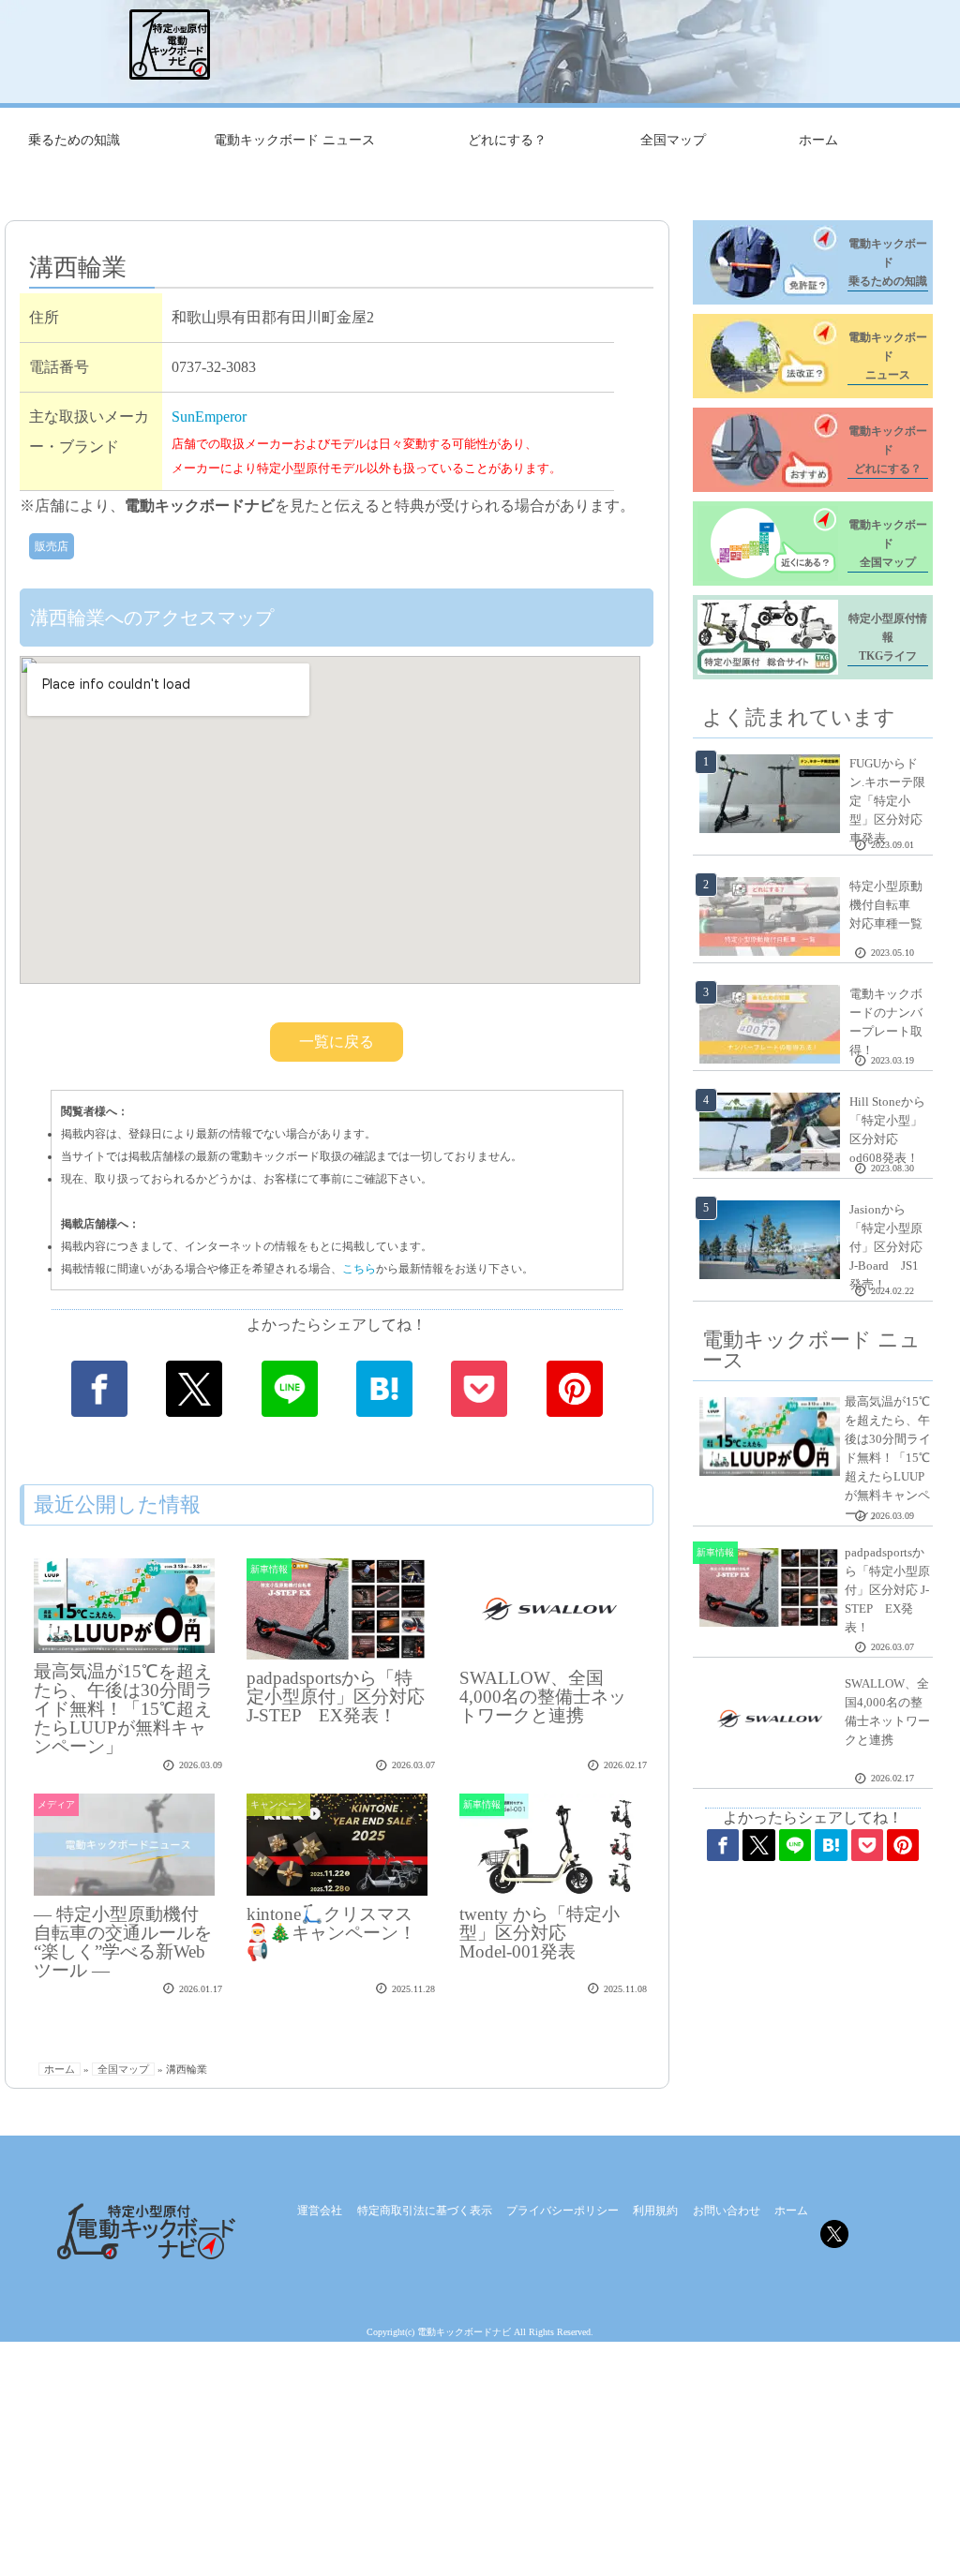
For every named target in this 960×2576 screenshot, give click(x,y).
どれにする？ (507, 140)
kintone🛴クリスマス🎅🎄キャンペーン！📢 (331, 1933)
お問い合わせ (727, 2211)
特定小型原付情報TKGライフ (888, 637)
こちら (359, 1269)
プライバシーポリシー (562, 2211)
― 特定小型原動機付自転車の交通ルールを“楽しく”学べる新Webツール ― (123, 1942)
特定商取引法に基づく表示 (425, 2211)
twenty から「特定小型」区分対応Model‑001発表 (540, 1933)
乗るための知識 (74, 140)
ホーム (818, 140)
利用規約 (655, 2211)
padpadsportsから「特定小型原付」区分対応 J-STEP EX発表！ (336, 1697)
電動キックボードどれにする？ (888, 450)
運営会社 (320, 2211)
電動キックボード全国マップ (888, 543)
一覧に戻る (337, 1042)
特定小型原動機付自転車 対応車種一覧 (886, 905)
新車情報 (269, 1569)
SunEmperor (209, 417)
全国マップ (673, 140)
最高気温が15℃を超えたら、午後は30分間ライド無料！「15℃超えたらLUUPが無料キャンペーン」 (123, 1709)
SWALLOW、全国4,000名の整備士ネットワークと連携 (543, 1697)
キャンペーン (278, 1804)
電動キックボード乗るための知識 (888, 262)
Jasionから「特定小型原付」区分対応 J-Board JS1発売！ (886, 1247)
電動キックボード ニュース (294, 140)
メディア (56, 1804)
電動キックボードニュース (888, 356)
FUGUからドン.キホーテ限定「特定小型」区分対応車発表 (887, 801)
